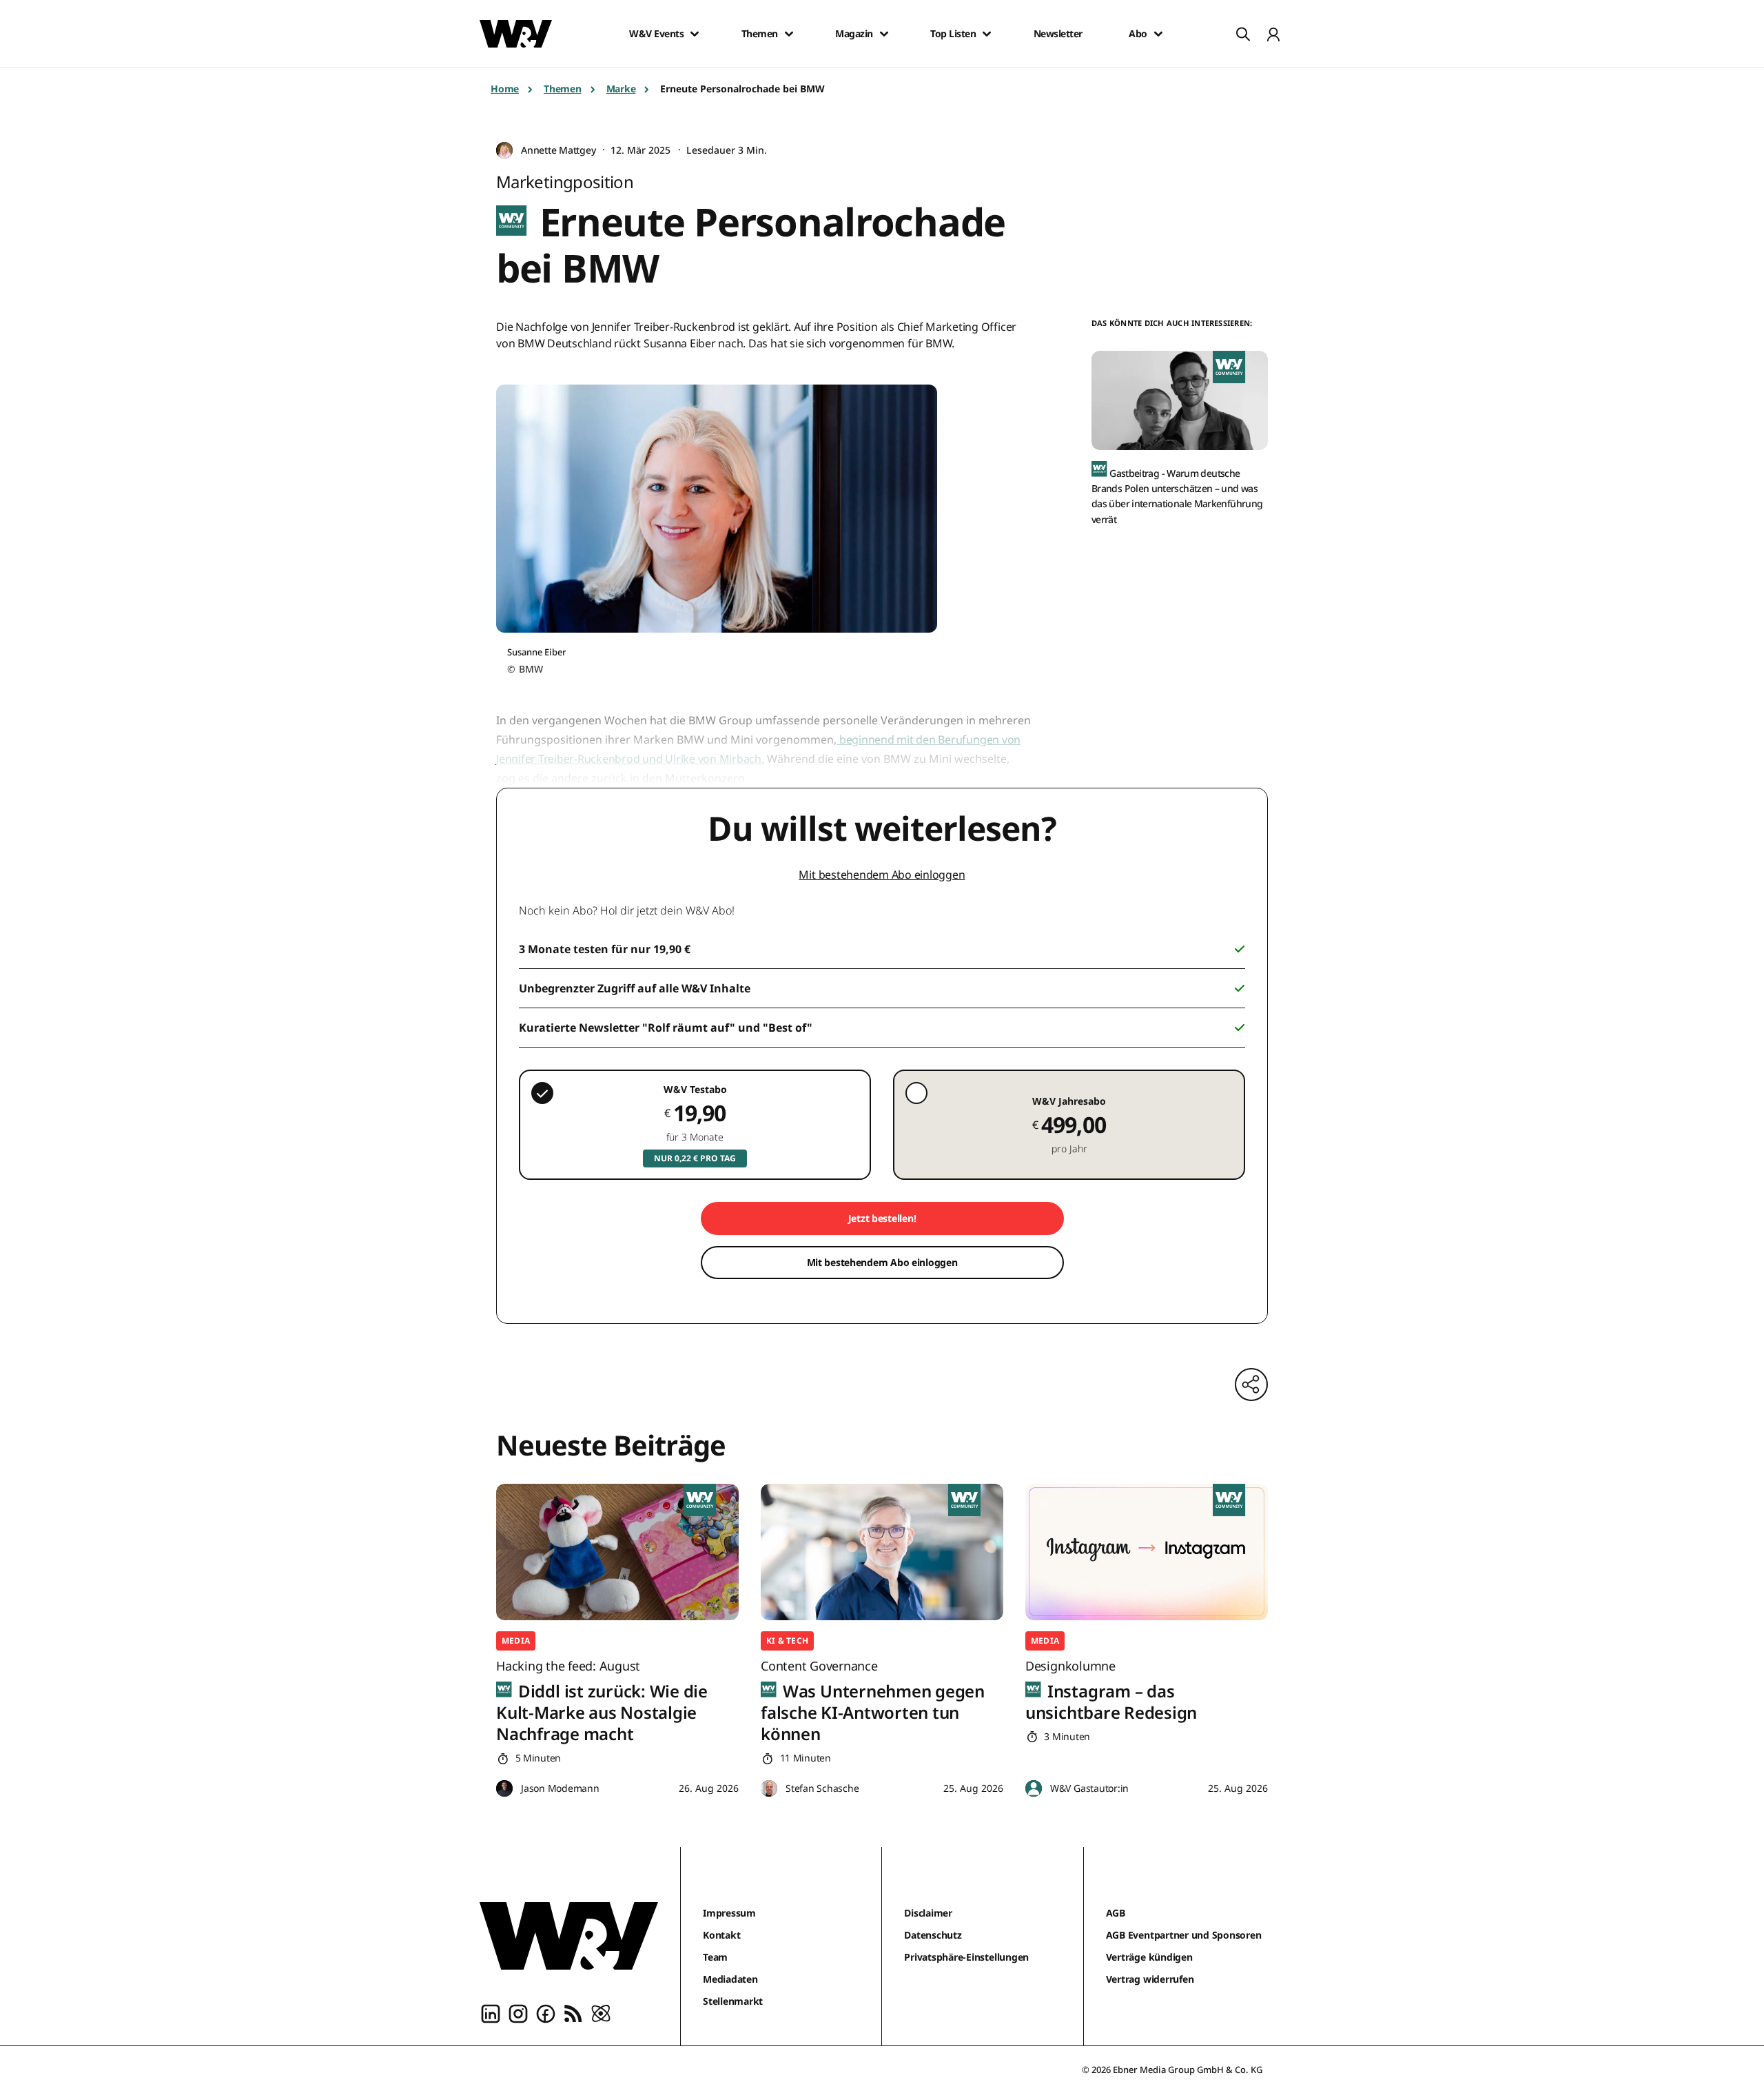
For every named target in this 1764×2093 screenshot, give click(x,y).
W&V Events (656, 34)
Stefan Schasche (822, 1788)
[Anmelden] (1273, 34)
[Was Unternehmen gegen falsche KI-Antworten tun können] (882, 1552)
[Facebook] (546, 2012)
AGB (1116, 1913)
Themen (760, 34)
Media (516, 1641)
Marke (621, 89)
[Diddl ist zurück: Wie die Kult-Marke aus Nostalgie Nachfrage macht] (617, 1552)
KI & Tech (787, 1641)
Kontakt (721, 1935)
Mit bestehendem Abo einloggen (882, 875)
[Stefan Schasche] (769, 1789)
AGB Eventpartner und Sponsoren (1184, 1935)
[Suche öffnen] (1243, 34)
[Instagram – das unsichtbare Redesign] (1147, 1552)
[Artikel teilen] (1251, 1385)
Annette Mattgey (558, 150)
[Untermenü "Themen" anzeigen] (789, 34)
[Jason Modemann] (504, 1789)
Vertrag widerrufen (1150, 1979)
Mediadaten (730, 1979)
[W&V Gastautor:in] (1034, 1789)
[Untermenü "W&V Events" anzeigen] (695, 34)
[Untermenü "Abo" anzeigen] (1158, 34)
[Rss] (573, 2012)
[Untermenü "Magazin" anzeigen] (884, 34)
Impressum (729, 1913)
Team (715, 1957)
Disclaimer (928, 1913)
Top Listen (953, 34)
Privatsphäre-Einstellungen (966, 1957)
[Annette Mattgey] (504, 151)
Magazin (854, 34)
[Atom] (601, 2012)
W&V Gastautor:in (1089, 1788)
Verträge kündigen (1149, 1957)
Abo (1138, 34)
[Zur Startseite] (569, 1936)
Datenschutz (933, 1935)
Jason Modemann (560, 1788)
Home (505, 89)
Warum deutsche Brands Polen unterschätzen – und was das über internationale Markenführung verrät (1177, 496)
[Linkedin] (491, 2012)
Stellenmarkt (733, 2001)
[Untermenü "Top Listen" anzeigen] (987, 34)
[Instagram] (518, 2012)
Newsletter (1058, 34)
